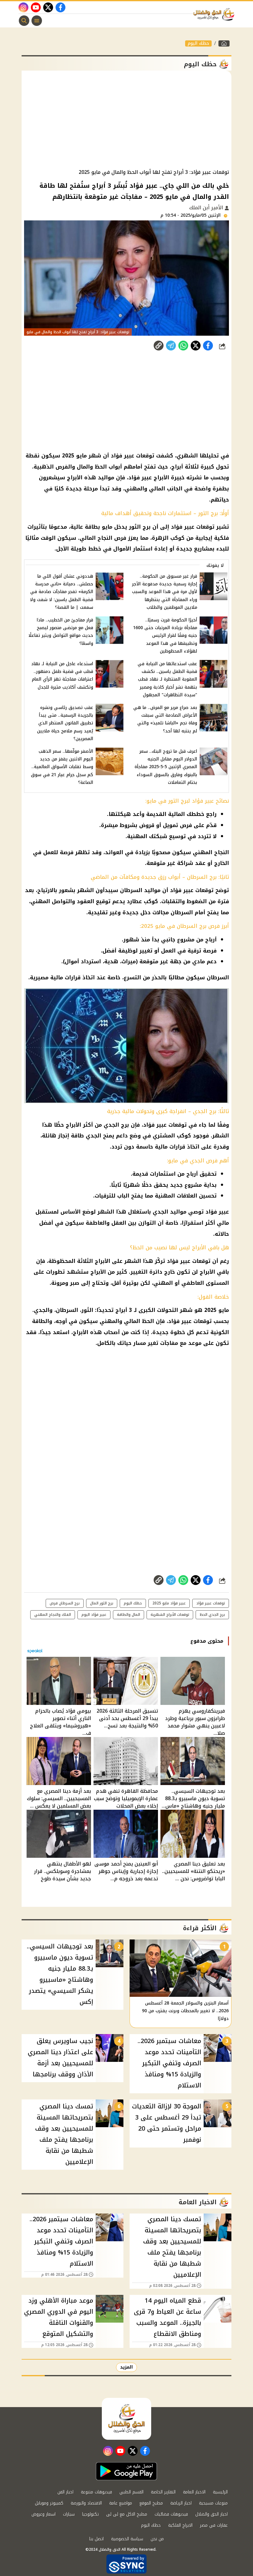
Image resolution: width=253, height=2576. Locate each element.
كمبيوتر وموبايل (49, 2503)
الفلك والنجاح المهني (53, 1615)
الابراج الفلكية (180, 2525)
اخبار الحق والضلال (212, 2514)
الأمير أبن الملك (207, 208)
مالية (57, 977)
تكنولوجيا (90, 2514)
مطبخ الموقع (151, 2503)
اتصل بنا (96, 2539)
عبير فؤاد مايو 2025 (169, 1603)
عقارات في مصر (214, 2525)
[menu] (37, 21)
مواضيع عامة (121, 2503)
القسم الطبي (131, 2492)
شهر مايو (89, 456)
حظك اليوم (198, 43)
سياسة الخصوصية (127, 2539)
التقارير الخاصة (163, 2492)
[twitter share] (196, 346)
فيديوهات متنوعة (96, 2492)
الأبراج (161, 477)
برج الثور (140, 527)
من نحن (157, 2539)
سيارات (69, 2514)
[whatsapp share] (183, 346)
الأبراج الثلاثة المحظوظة (79, 1261)
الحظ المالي (139, 1321)
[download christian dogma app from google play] (126, 2471)
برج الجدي (116, 1125)
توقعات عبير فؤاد (211, 1603)
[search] (24, 21)
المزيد (126, 2367)
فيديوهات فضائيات (171, 2514)
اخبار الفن (65, 2492)
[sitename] (126, 2419)
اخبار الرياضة (181, 2503)
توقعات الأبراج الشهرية (170, 1615)
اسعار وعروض (44, 2514)
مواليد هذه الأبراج (91, 477)
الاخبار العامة (194, 2492)
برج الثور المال (102, 1603)
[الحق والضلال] (224, 43)
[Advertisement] (126, 120)
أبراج (177, 467)
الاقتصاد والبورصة (86, 2503)
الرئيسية (220, 2492)
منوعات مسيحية (213, 2503)
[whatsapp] (159, 346)
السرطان (131, 890)
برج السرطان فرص (65, 1603)
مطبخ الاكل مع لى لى (127, 2514)
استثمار (143, 549)
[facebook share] (208, 346)
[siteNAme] (215, 14)
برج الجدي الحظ (212, 1615)
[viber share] (171, 346)
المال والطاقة (129, 1615)
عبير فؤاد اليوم (94, 1615)
